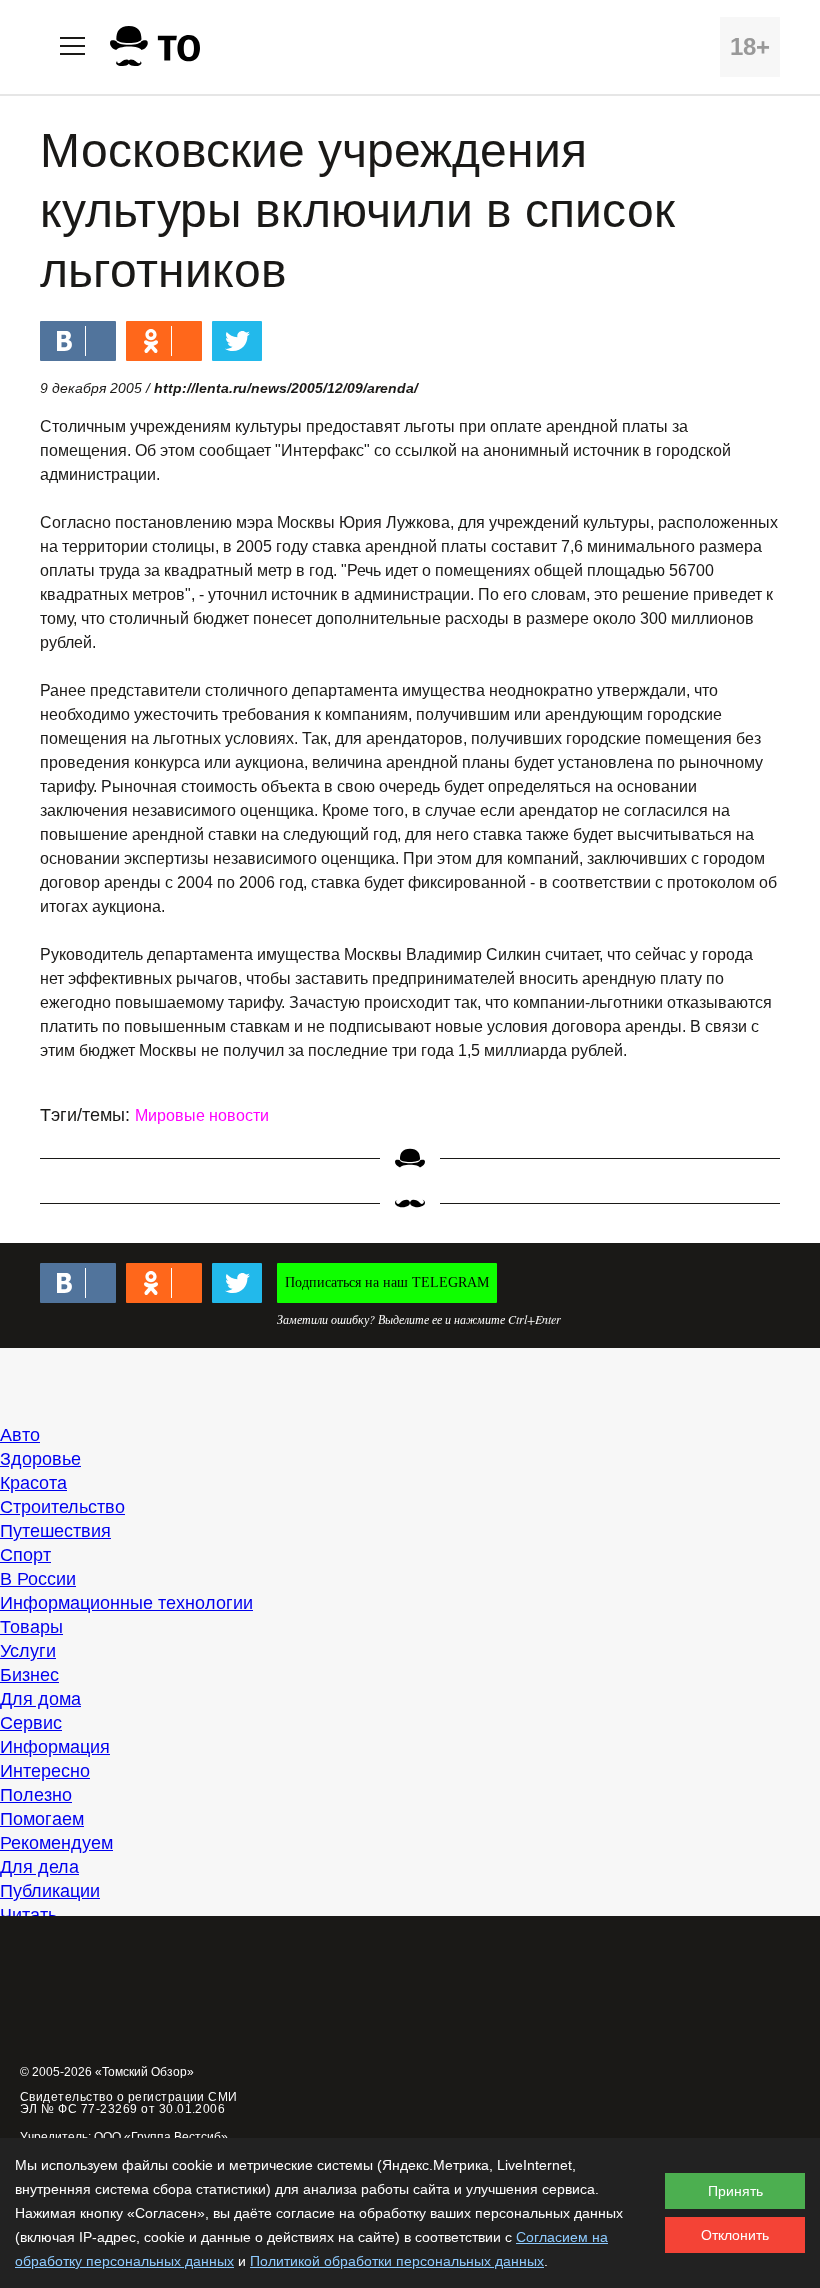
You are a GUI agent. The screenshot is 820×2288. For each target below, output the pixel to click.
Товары (31, 1627)
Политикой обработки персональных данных (397, 2261)
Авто (20, 1435)
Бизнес (29, 1675)
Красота (33, 1483)
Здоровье (40, 1459)
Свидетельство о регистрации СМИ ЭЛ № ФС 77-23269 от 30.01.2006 (129, 2103)
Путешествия (55, 1531)
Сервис (31, 1723)
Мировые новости (202, 1115)
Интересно (45, 1771)
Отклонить (735, 2235)
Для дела (39, 1867)
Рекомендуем (56, 1843)
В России (38, 1579)
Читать (28, 1915)
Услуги (28, 1651)
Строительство (62, 1507)
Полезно (36, 1795)
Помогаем (42, 1819)
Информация (55, 1747)
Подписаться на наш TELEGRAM (387, 1282)
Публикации (50, 1891)
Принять (735, 2191)
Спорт (25, 1555)
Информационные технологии (126, 1603)
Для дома (40, 1699)
